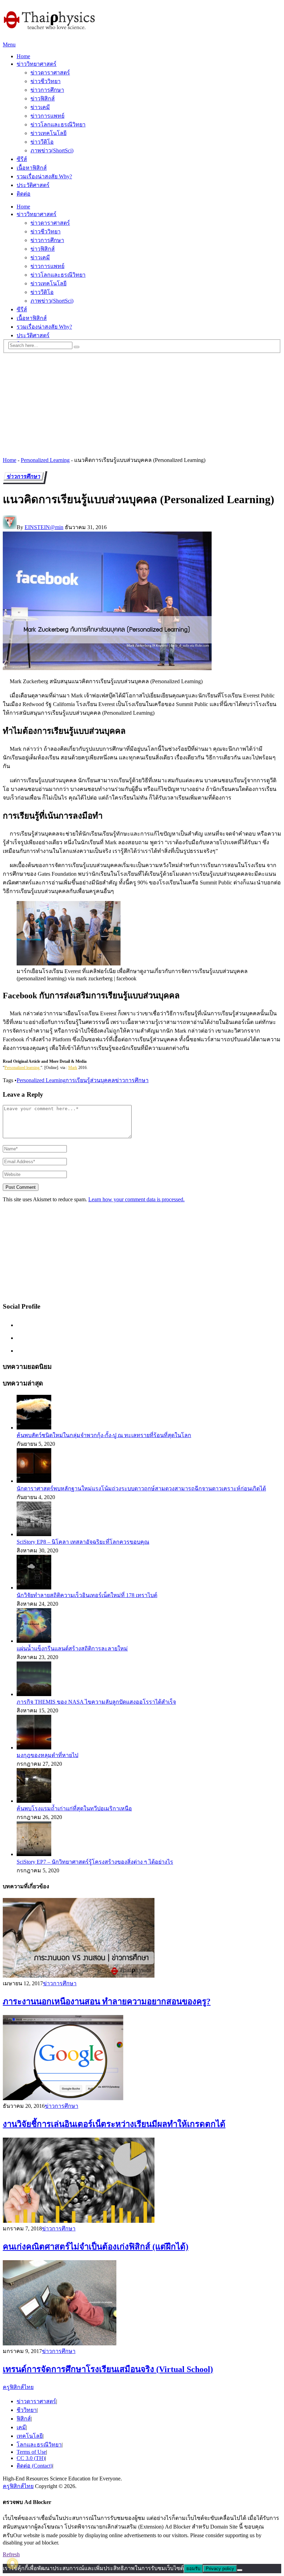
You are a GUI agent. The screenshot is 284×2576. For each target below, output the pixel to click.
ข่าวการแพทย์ (47, 116)
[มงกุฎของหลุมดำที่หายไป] (34, 1748)
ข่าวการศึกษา (47, 90)
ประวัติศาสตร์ (33, 185)
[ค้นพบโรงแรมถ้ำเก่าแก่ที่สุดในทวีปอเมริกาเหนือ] (34, 1801)
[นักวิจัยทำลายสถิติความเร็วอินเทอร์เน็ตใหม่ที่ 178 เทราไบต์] (34, 1588)
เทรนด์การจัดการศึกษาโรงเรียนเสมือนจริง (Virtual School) (108, 2369)
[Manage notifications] (12, 2564)
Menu (9, 44)
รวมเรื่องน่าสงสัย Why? (44, 176)
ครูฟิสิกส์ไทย (18, 2387)
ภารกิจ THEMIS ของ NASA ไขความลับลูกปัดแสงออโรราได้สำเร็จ (96, 1702)
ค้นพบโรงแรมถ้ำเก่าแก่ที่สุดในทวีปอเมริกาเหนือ (74, 1808)
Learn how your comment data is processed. (136, 1199)
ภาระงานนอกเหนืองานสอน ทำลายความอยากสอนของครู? (107, 2002)
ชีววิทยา (27, 2410)
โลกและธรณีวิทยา (39, 2445)
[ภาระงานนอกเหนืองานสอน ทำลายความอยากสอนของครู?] (142, 1938)
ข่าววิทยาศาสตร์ (37, 64)
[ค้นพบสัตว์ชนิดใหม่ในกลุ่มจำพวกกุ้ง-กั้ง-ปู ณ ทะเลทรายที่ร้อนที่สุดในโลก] (34, 1428)
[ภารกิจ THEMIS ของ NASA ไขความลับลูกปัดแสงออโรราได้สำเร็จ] (34, 1694)
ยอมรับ (193, 2569)
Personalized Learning (45, 460)
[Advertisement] (142, 402)
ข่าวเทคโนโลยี (48, 133)
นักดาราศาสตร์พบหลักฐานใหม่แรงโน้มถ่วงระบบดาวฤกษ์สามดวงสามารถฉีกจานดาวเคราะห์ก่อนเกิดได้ (141, 1488)
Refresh (11, 2554)
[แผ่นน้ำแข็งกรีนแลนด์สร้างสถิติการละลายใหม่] (34, 1641)
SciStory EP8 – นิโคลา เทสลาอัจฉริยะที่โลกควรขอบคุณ (83, 1542)
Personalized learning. (23, 1068)
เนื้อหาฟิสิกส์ (32, 168)
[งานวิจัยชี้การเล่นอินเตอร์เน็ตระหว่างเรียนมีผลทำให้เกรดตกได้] (142, 2058)
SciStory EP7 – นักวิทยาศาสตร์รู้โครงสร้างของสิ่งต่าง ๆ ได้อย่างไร (95, 1862)
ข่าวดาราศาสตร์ (50, 73)
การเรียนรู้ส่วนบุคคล (90, 1080)
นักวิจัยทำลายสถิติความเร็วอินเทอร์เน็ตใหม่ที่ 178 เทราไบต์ (87, 1595)
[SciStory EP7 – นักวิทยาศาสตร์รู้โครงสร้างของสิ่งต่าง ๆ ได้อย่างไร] (34, 1854)
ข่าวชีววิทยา (46, 81)
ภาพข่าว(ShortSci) (52, 150)
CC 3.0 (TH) (31, 2458)
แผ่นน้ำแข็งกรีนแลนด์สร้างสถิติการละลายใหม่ (72, 1648)
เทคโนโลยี (30, 2436)
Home (23, 56)
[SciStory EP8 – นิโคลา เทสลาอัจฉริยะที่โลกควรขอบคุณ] (34, 1534)
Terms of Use (31, 2452)
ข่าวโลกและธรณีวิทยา (58, 124)
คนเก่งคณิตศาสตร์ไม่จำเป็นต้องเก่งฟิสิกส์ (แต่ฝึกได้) (96, 2247)
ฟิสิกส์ (24, 2419)
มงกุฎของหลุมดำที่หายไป (47, 1755)
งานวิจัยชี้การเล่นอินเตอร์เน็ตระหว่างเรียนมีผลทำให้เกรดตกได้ (114, 2124)
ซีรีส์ (22, 159)
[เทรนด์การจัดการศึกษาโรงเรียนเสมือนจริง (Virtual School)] (142, 2303)
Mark (73, 1068)
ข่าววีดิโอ (42, 142)
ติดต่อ (24, 194)
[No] (240, 2570)
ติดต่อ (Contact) (34, 2466)
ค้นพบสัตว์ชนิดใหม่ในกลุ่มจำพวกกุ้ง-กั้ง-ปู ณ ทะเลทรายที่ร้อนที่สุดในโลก (104, 1435)
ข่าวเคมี (40, 107)
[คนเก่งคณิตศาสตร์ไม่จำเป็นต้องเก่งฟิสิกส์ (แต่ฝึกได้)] (142, 2181)
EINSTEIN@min (44, 527)
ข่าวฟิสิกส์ (43, 99)
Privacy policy (220, 2569)
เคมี (21, 2427)
